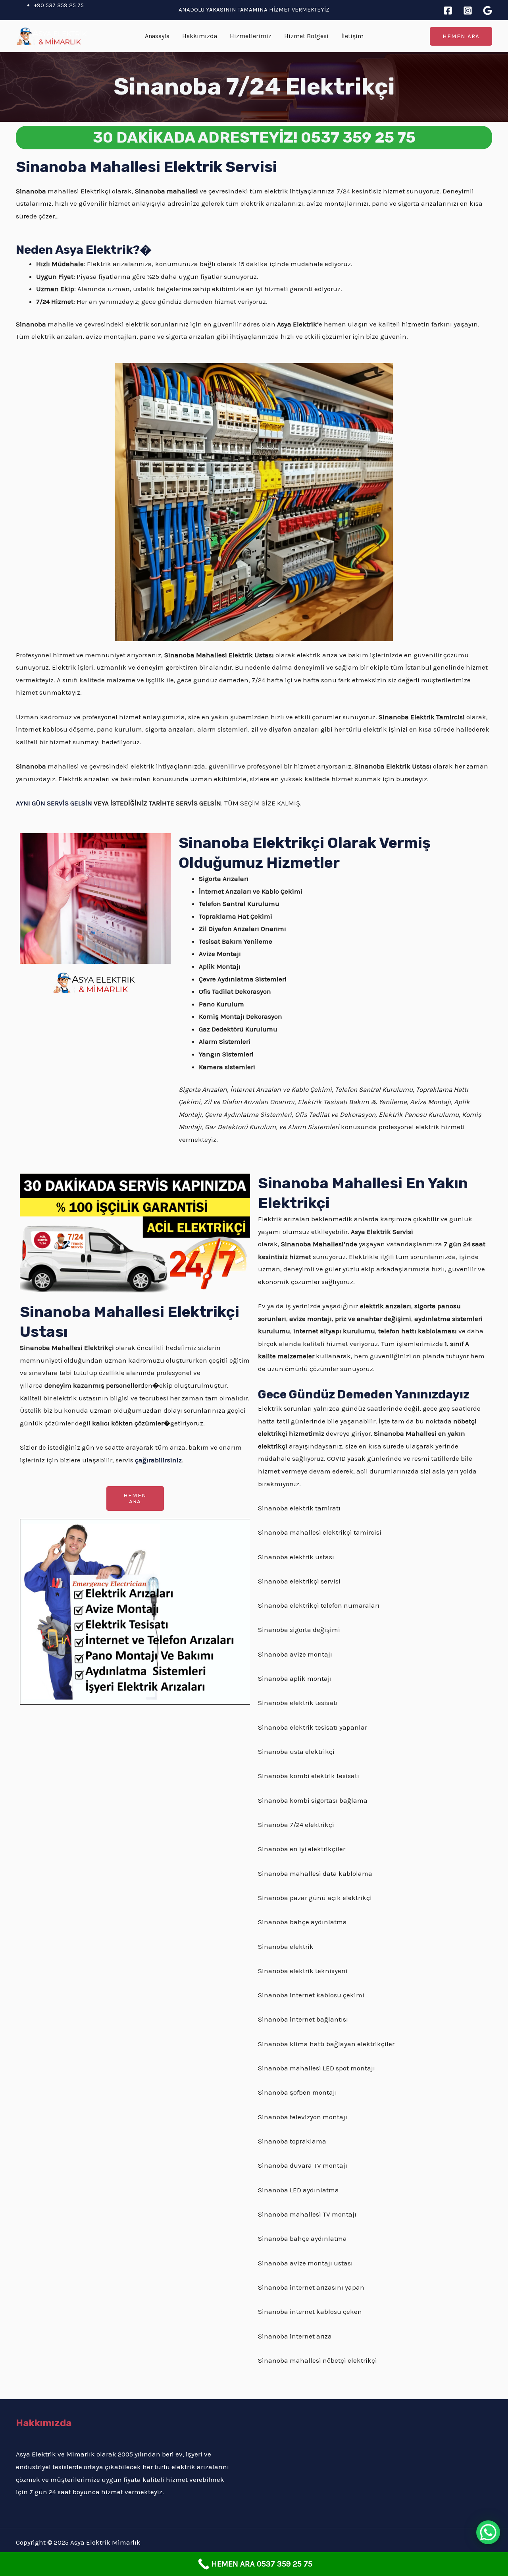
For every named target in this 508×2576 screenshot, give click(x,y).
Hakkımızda (200, 36)
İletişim (352, 36)
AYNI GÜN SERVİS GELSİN (54, 803)
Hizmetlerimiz (251, 36)
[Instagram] (468, 11)
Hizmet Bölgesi (306, 36)
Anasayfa (157, 36)
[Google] (488, 11)
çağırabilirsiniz (158, 1460)
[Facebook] (448, 11)
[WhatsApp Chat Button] (488, 2532)
